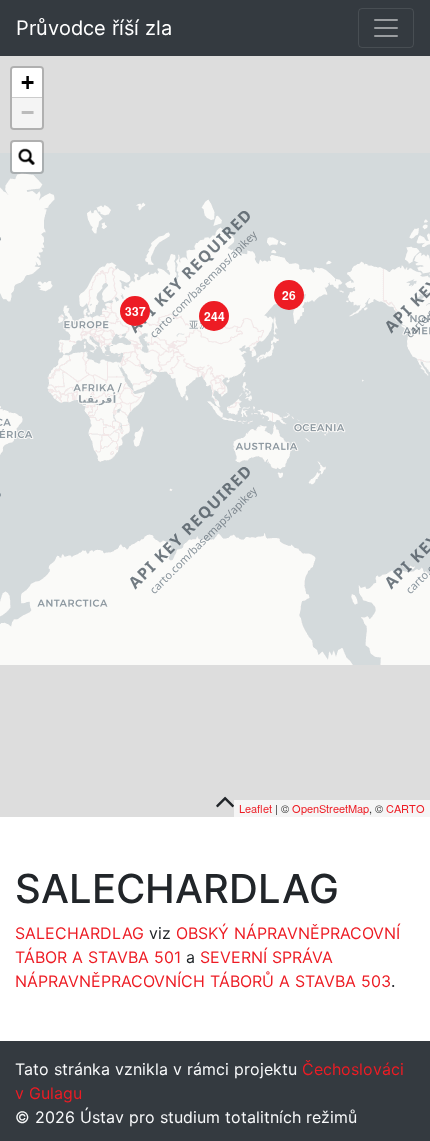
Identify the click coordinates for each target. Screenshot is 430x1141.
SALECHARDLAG (79, 933)
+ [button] (27, 82)
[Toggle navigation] (386, 28)
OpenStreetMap (330, 808)
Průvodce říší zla (94, 28)
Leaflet (255, 808)
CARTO (405, 808)
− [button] (27, 112)
